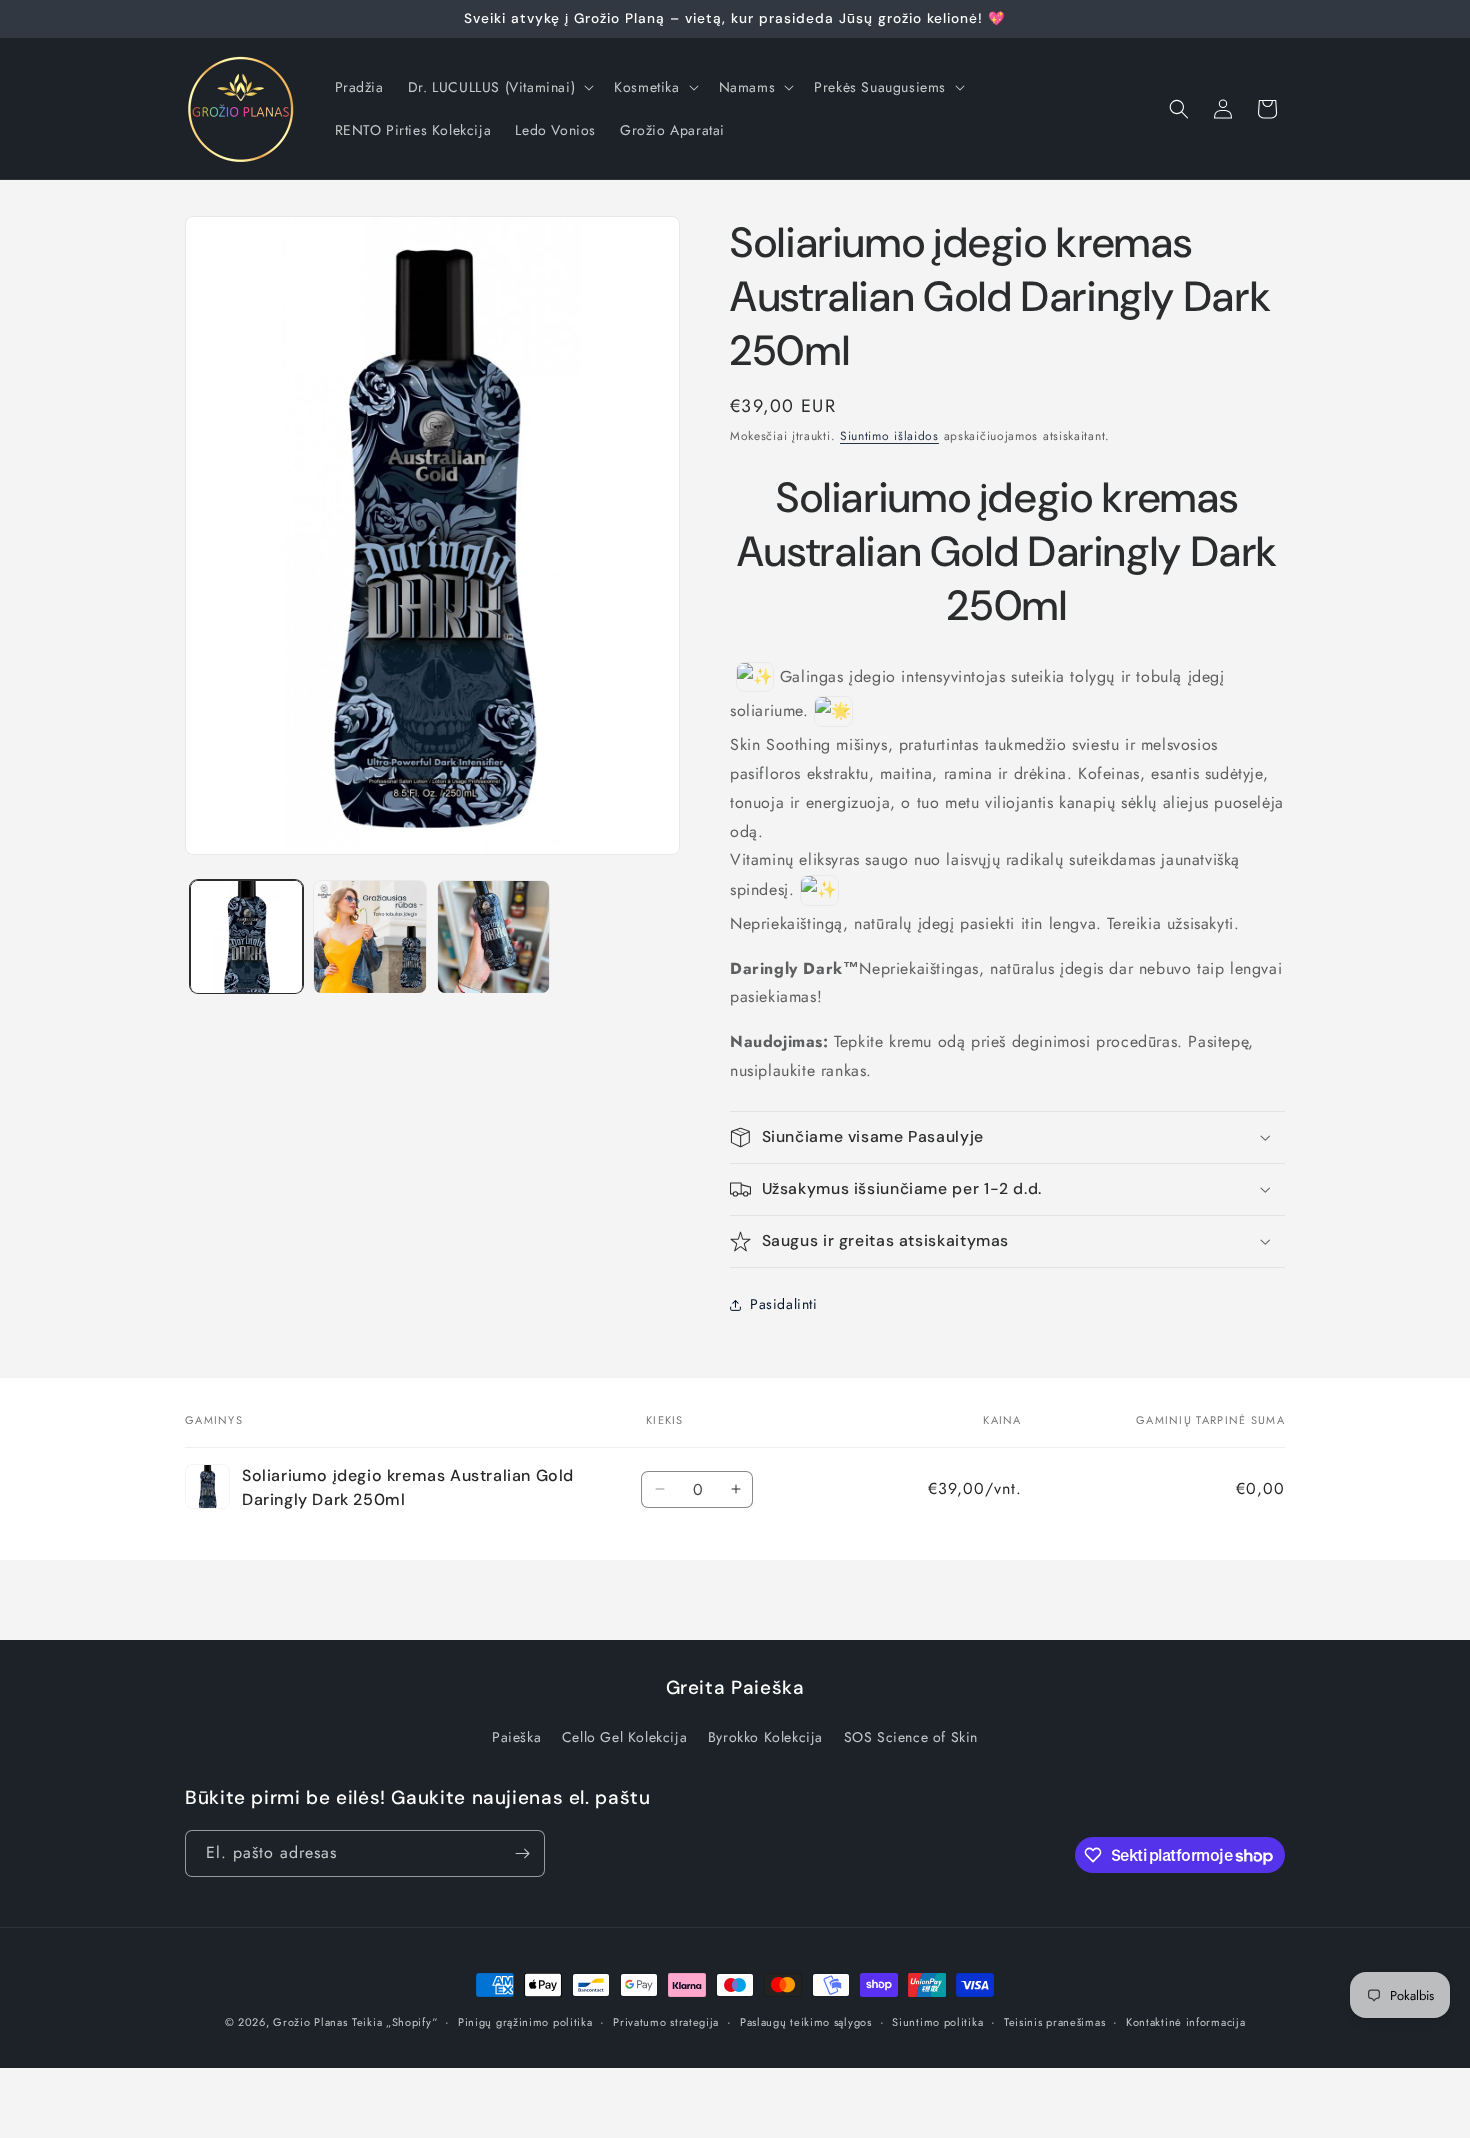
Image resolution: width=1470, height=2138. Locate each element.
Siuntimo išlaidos (889, 436)
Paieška (516, 1737)
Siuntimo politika (937, 2022)
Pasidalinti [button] (784, 1304)
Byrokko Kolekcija (765, 1737)
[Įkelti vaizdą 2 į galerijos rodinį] (369, 936)
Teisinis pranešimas (1054, 2022)
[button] (499, 87)
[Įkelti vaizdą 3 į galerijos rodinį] (493, 936)
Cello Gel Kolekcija (624, 1737)
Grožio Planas (310, 2022)
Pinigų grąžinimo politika (525, 2022)
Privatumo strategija (666, 2022)
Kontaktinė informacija (1185, 2022)
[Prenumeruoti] (522, 1853)
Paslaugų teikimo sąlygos (806, 2022)
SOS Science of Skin (911, 1737)
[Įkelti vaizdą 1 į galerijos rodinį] (246, 936)
